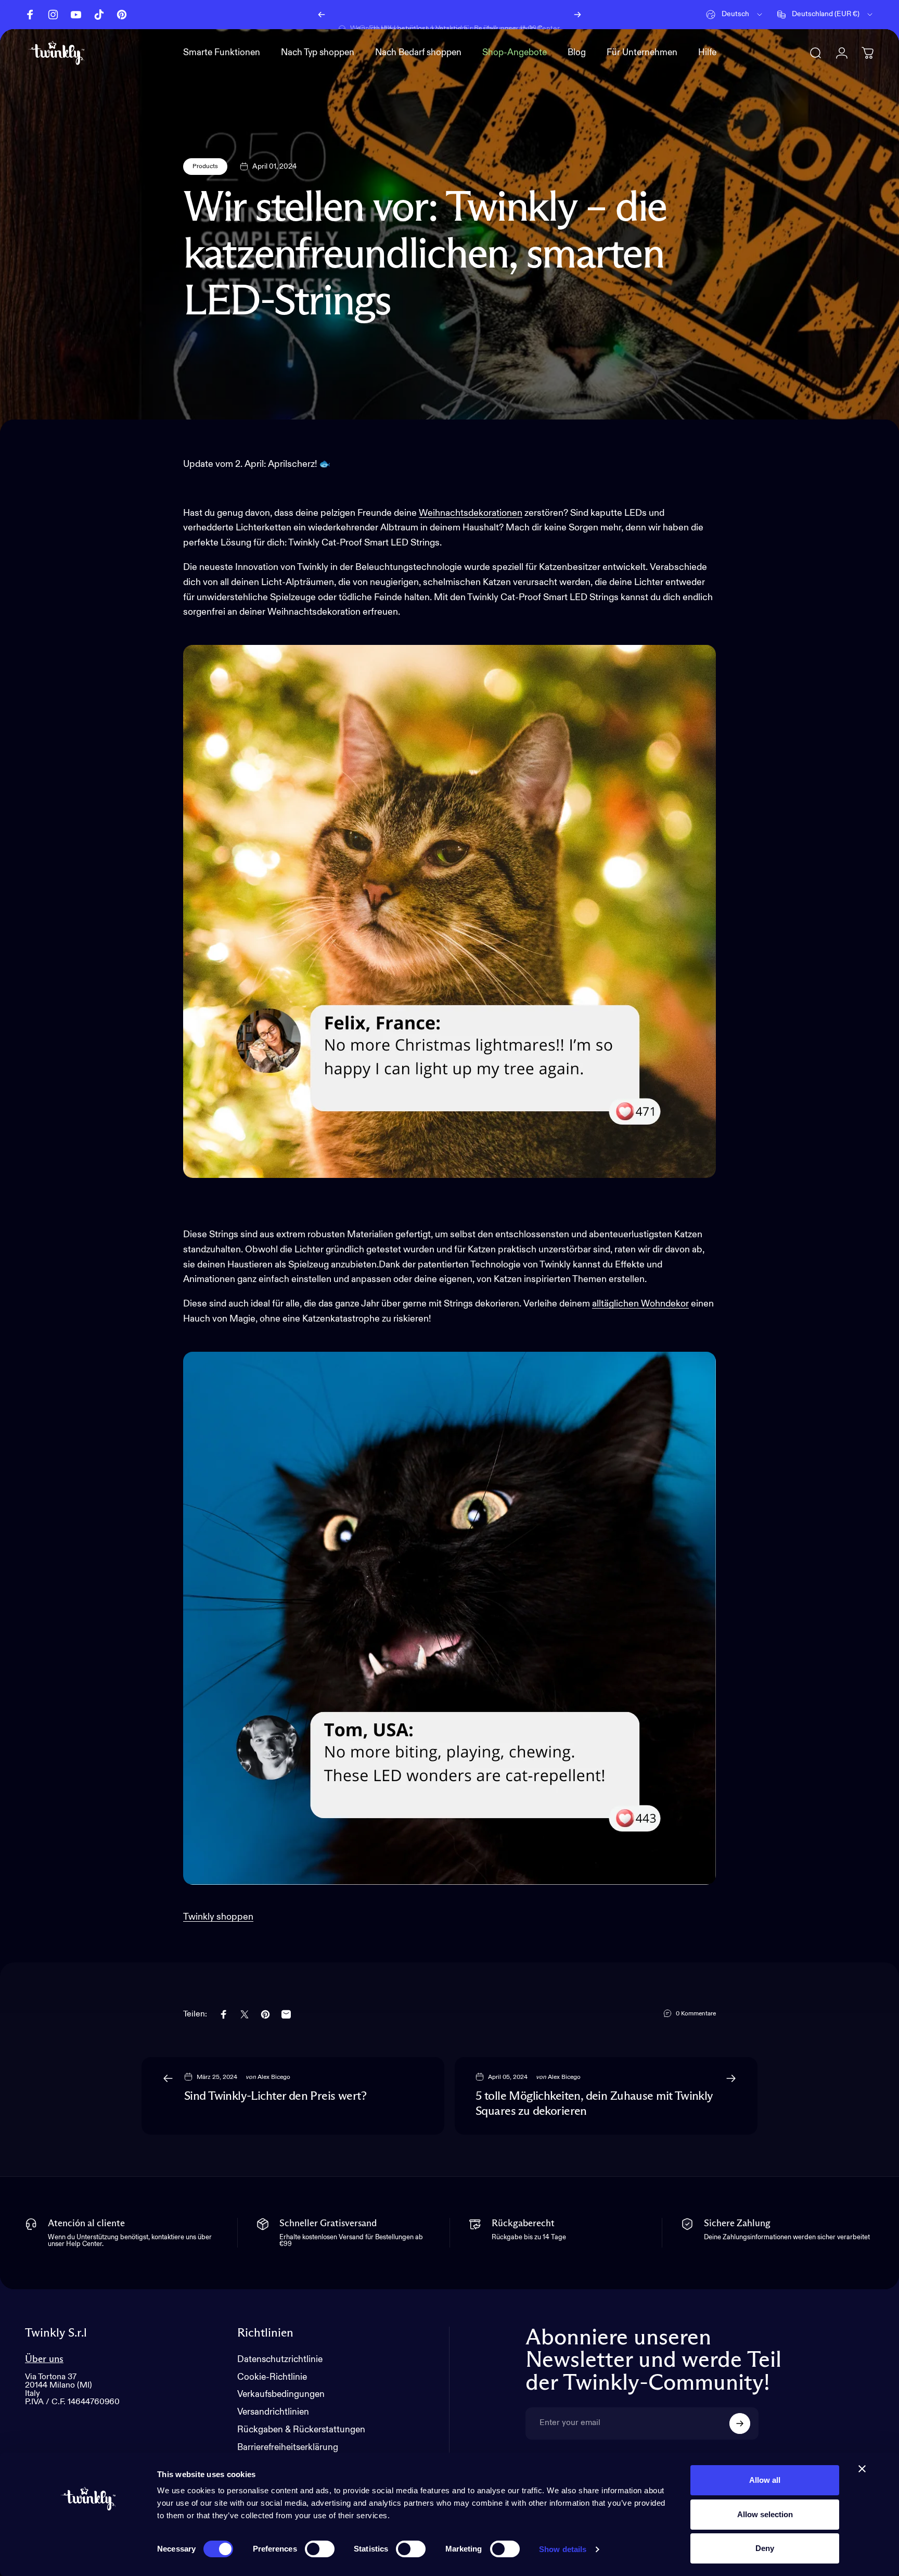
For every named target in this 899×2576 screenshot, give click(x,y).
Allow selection (765, 2514)
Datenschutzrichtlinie (280, 2360)
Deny (765, 2548)
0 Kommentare (696, 2014)
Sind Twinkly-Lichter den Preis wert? (275, 2096)
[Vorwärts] (577, 15)
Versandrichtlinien (273, 2412)
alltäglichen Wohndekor (640, 1304)
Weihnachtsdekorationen (471, 513)
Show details (563, 2549)
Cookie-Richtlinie (272, 2377)
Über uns (44, 2359)
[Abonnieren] (740, 2423)
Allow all (765, 2480)
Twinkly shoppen (218, 1917)
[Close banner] (862, 2469)
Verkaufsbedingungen (281, 2395)
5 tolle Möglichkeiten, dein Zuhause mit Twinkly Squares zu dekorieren (594, 2104)
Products (205, 167)
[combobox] (735, 15)
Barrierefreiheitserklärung (288, 2448)
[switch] (320, 2549)
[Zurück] (322, 15)
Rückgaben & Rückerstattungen (301, 2430)
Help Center (540, 14)
